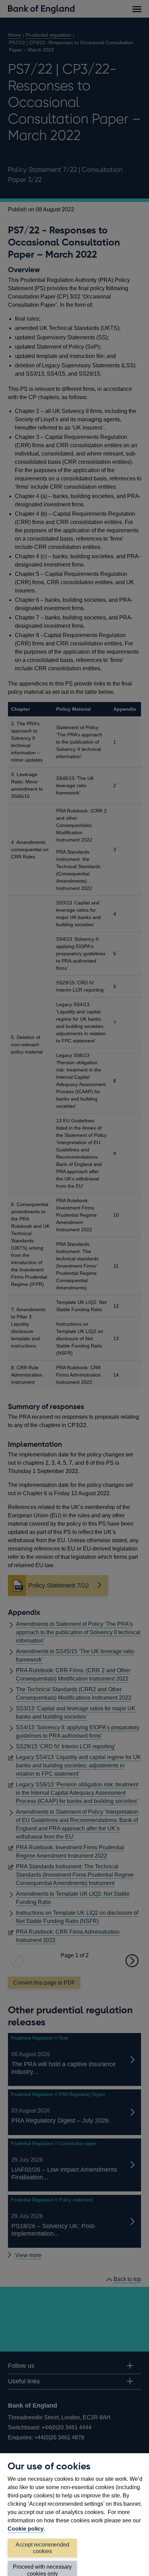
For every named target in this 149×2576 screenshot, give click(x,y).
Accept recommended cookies (42, 2548)
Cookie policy (26, 2529)
